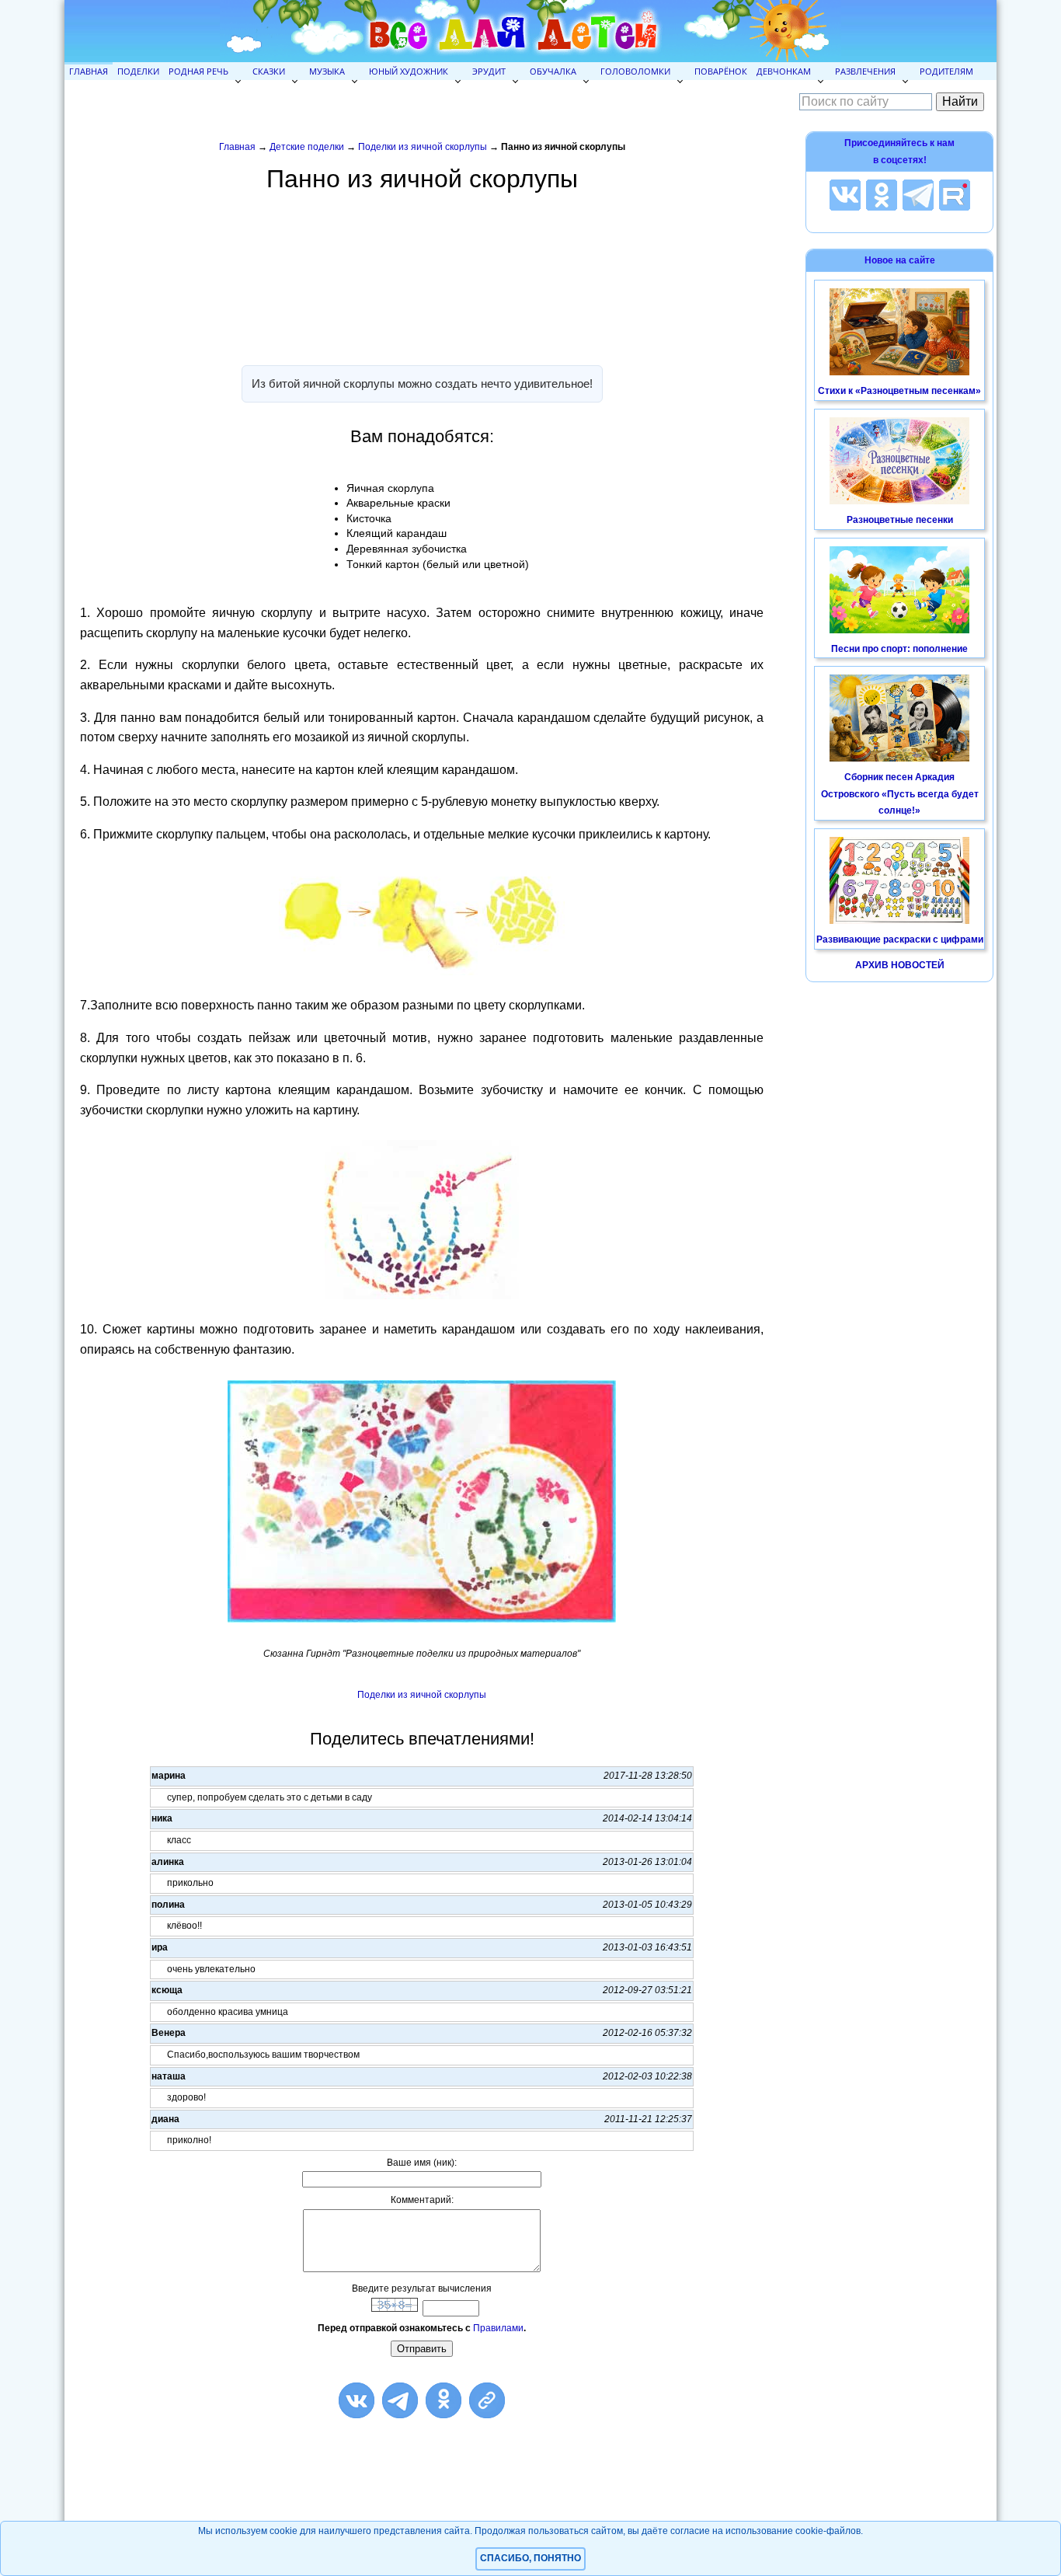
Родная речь (198, 71)
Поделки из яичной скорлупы (423, 147)
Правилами (498, 2328)
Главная (89, 71)
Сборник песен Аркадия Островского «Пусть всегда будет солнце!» (900, 794)
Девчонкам (784, 71)
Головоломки (635, 71)
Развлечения (865, 71)
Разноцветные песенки (900, 520)
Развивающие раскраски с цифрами (900, 939)
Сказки (269, 71)
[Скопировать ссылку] (487, 2400)
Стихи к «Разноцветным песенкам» (899, 391)
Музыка (327, 71)
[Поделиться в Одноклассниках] (444, 2400)
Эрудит (489, 71)
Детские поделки (307, 147)
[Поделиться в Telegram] (400, 2400)
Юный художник (409, 71)
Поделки (138, 71)
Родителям (946, 71)
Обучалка (553, 71)
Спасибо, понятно (530, 2558)
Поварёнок (721, 71)
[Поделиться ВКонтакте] (357, 2400)
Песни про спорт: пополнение (899, 649)
